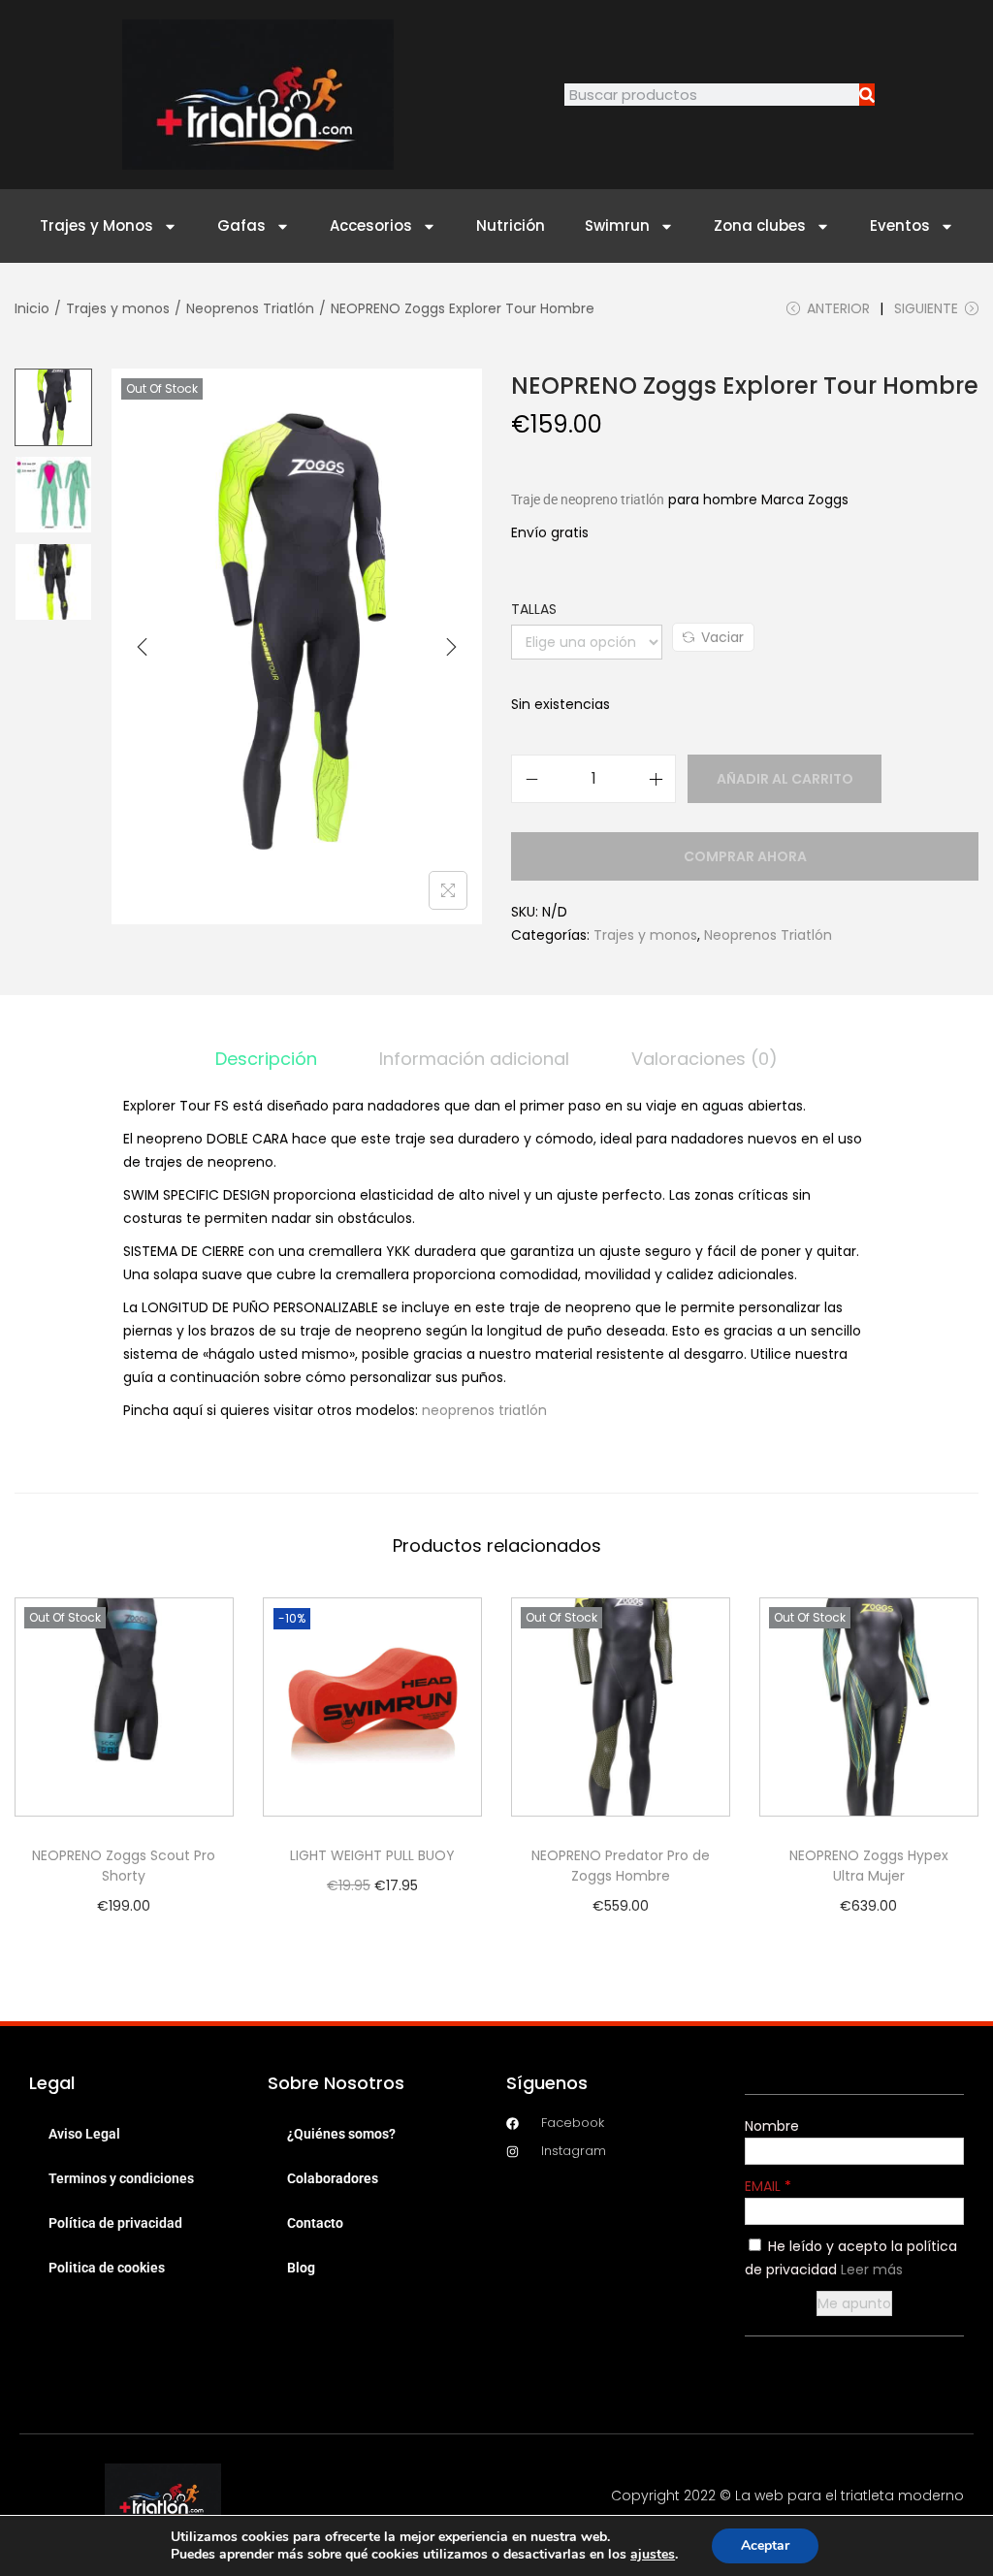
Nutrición (511, 225)
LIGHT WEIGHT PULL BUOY (372, 1855)
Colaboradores (333, 2178)
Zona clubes (760, 225)
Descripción (266, 1059)
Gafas (241, 225)
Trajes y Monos (96, 225)
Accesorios (371, 225)
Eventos (900, 225)
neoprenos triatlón (484, 1410)
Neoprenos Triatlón (250, 308)
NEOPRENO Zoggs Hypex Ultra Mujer (869, 1866)
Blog (301, 2268)
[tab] (266, 1059)
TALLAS (534, 609)
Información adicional (474, 1059)
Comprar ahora (745, 856)
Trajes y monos (118, 308)
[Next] (451, 647)
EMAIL (765, 2186)
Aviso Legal (84, 2134)
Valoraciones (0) (705, 1059)
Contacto (315, 2223)
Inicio (32, 308)
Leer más (872, 2270)
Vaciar (722, 637)
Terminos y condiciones (121, 2178)
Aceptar (765, 2545)
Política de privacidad (115, 2223)
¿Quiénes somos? (341, 2134)
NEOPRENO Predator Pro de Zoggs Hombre (621, 1866)
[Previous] (143, 647)
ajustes (653, 2555)
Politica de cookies (107, 2268)
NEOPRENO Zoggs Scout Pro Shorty (124, 1866)
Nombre (772, 2126)
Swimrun (617, 225)
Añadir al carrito (785, 779)
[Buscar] (867, 95)
